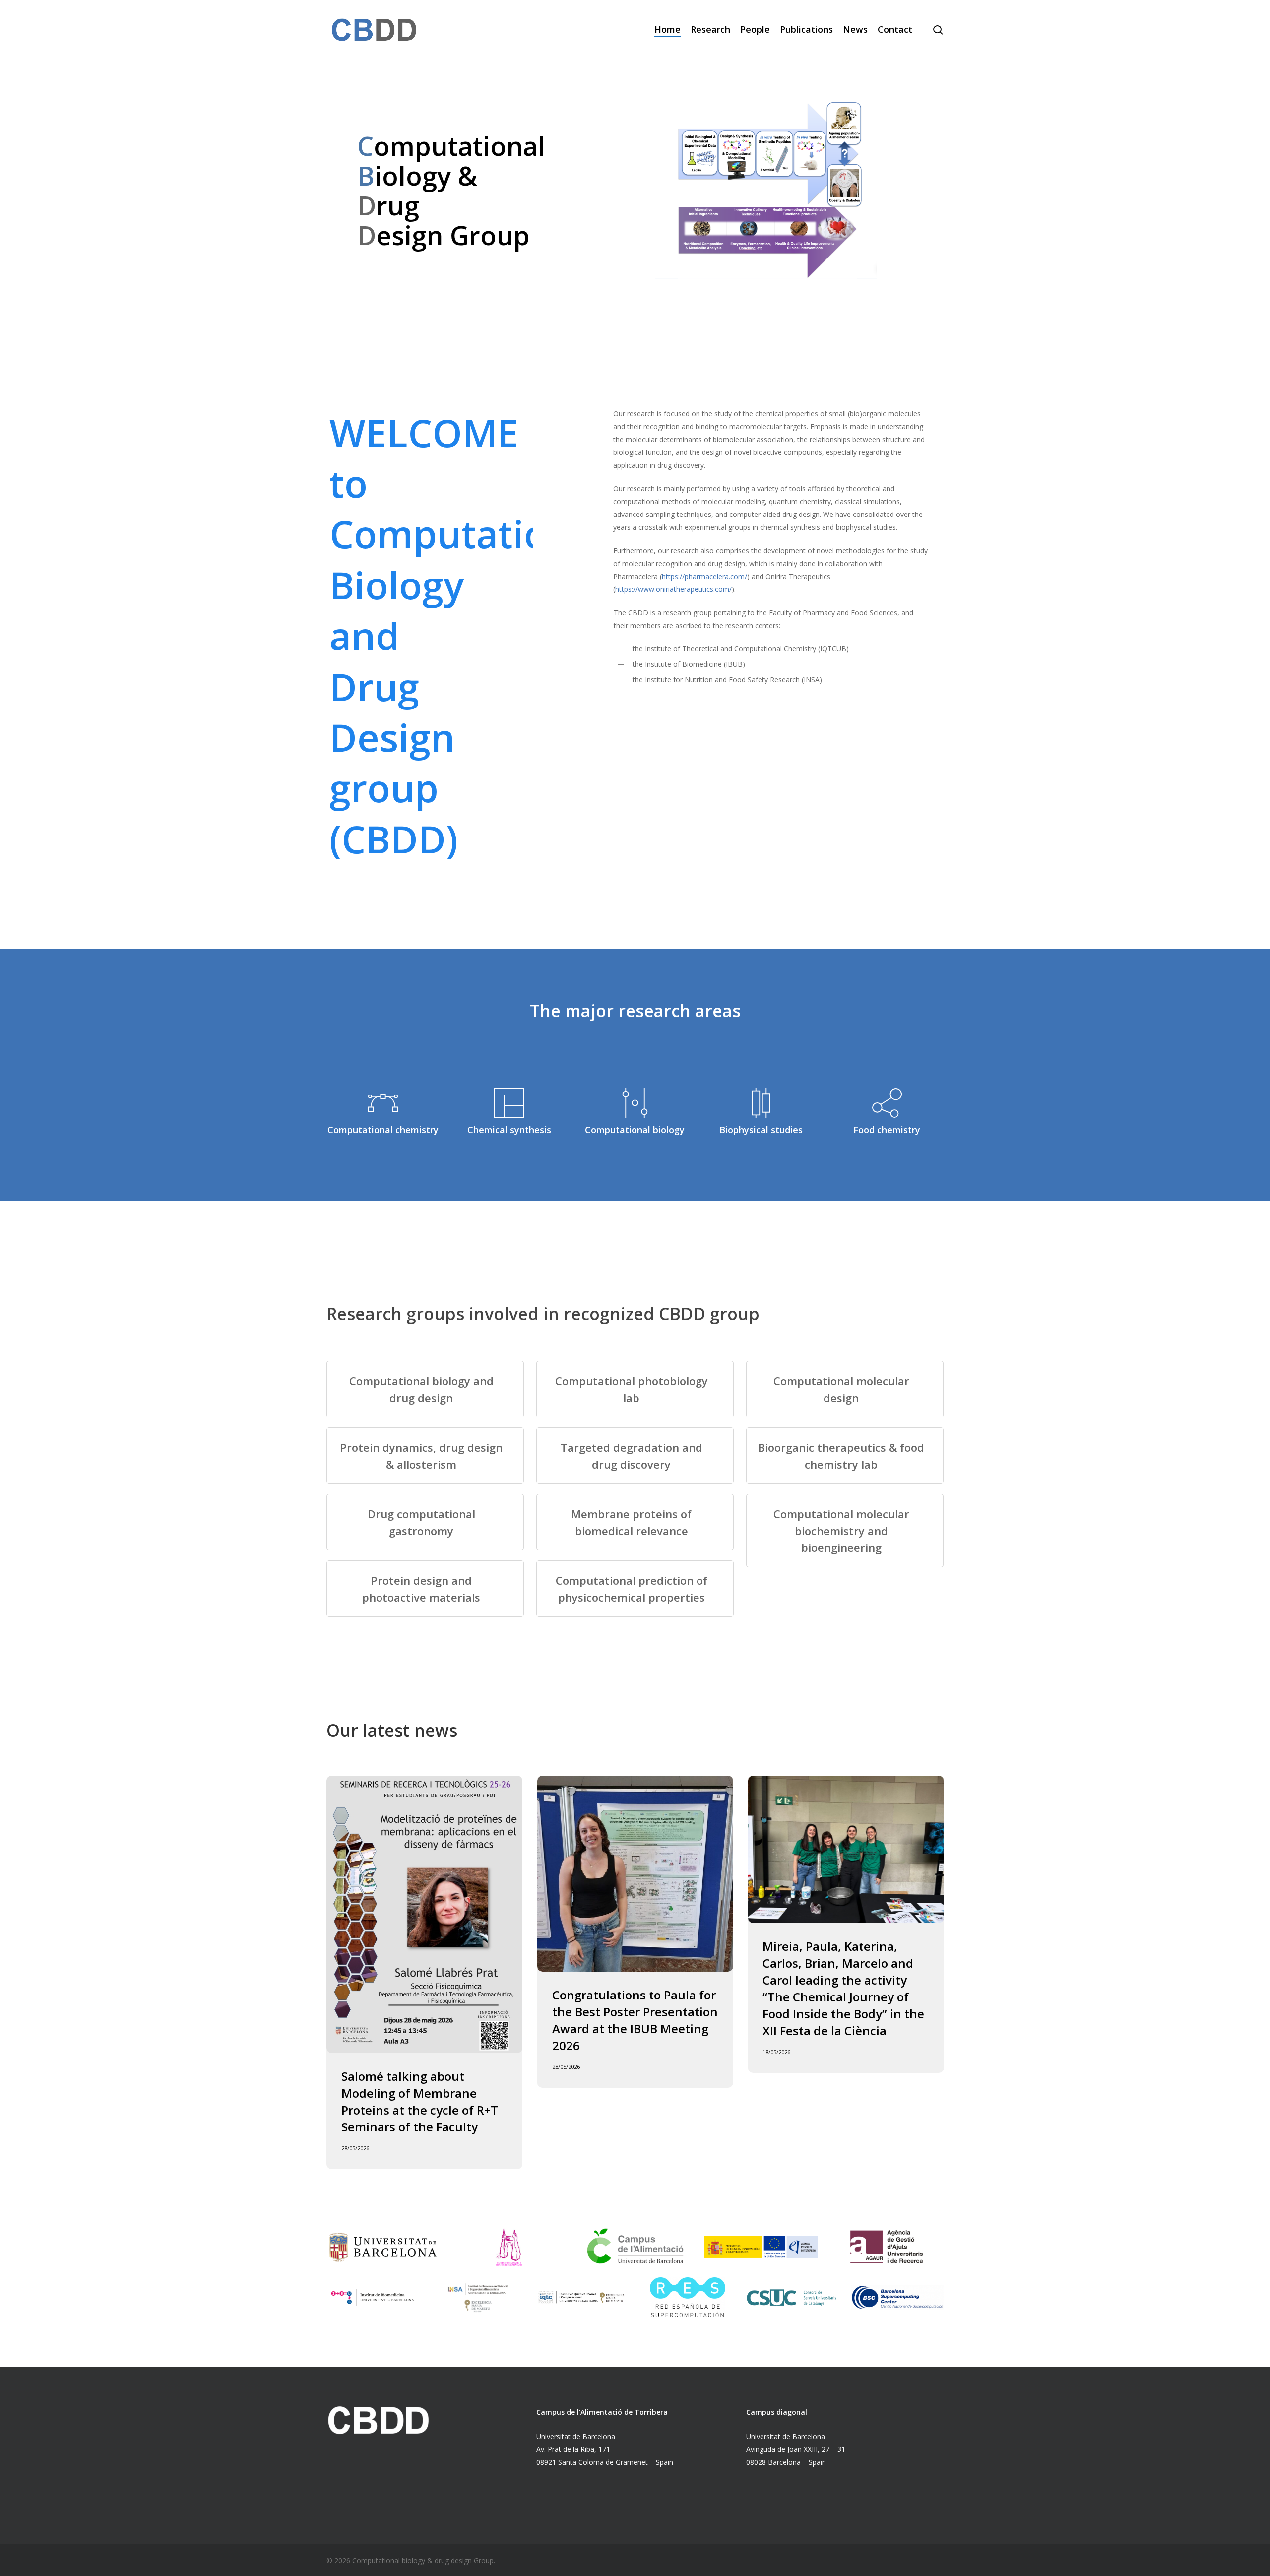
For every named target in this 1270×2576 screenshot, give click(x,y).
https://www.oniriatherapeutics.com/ (673, 589)
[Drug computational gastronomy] (425, 1522)
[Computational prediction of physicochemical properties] (635, 1589)
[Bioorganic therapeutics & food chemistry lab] (845, 1456)
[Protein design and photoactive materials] (425, 1589)
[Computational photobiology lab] (635, 1389)
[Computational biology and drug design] (425, 1389)
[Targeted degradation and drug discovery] (635, 1456)
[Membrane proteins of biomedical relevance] (635, 1522)
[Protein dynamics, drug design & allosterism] (425, 1456)
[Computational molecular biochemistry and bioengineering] (845, 1531)
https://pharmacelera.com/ (704, 576)
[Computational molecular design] (845, 1389)
